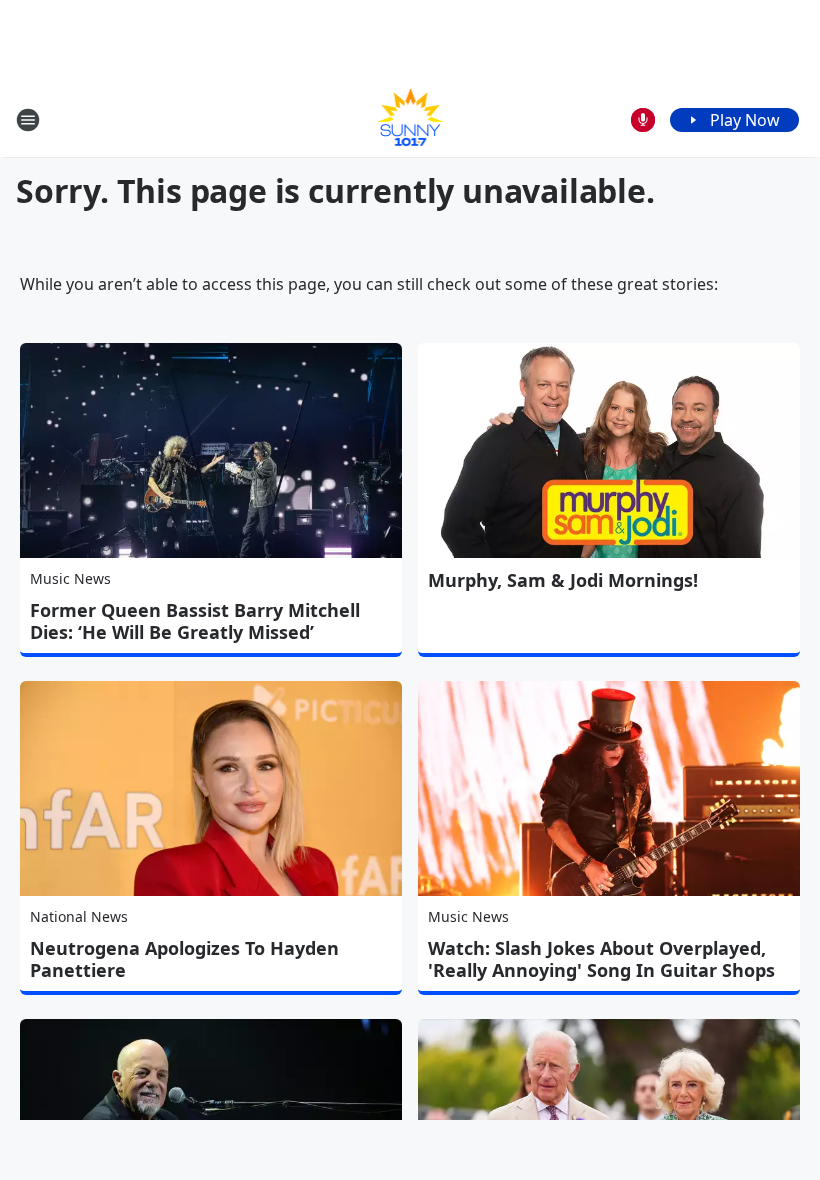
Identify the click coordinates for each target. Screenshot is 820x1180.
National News (79, 916)
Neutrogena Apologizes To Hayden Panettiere (184, 959)
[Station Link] (410, 119)
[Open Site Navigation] (28, 120)
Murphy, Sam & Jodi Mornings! (563, 580)
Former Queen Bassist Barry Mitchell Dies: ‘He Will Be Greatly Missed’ (195, 621)
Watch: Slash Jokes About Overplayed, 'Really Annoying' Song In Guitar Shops (601, 959)
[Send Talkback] (643, 120)
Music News (70, 578)
